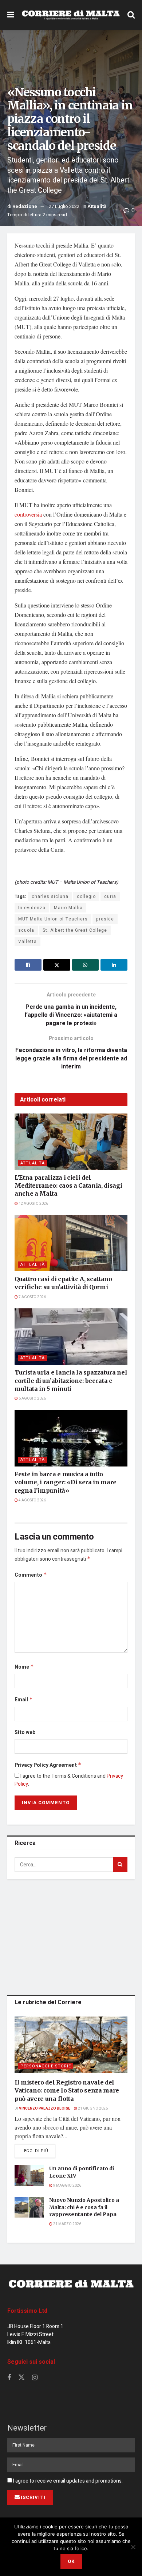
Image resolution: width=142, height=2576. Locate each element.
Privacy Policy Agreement (48, 1765)
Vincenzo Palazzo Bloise (45, 2108)
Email (24, 1700)
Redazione (25, 206)
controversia (28, 514)
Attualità (97, 206)
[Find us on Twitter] (21, 2378)
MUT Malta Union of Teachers (53, 919)
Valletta (27, 942)
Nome (24, 1667)
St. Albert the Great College (75, 930)
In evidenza (32, 908)
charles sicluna (50, 896)
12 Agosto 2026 (33, 1204)
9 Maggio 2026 (67, 2186)
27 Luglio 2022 (64, 206)
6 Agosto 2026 (32, 1399)
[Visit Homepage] (71, 15)
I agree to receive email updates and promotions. (67, 2481)
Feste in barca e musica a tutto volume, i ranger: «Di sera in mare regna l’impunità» (66, 1482)
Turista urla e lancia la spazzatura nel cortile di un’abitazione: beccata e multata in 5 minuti (71, 1381)
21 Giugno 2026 (92, 2108)
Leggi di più (38, 2151)
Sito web (25, 1732)
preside (105, 919)
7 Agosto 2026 (32, 1297)
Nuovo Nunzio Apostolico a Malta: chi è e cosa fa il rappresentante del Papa (84, 2207)
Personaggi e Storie (46, 2066)
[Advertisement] (71, 1935)
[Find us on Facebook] (9, 2378)
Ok (71, 2561)
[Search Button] (131, 15)
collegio (86, 896)
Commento (31, 1575)
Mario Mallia (68, 908)
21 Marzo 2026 (67, 2224)
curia (110, 896)
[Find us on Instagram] (35, 2378)
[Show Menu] (11, 15)
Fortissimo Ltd (27, 2311)
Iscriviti (33, 2497)
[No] (133, 2547)
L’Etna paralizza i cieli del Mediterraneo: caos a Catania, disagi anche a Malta (68, 1186)
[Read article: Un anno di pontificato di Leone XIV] (29, 2176)
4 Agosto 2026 (32, 1500)
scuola (26, 930)
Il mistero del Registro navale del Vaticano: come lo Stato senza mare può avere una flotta (67, 2091)
